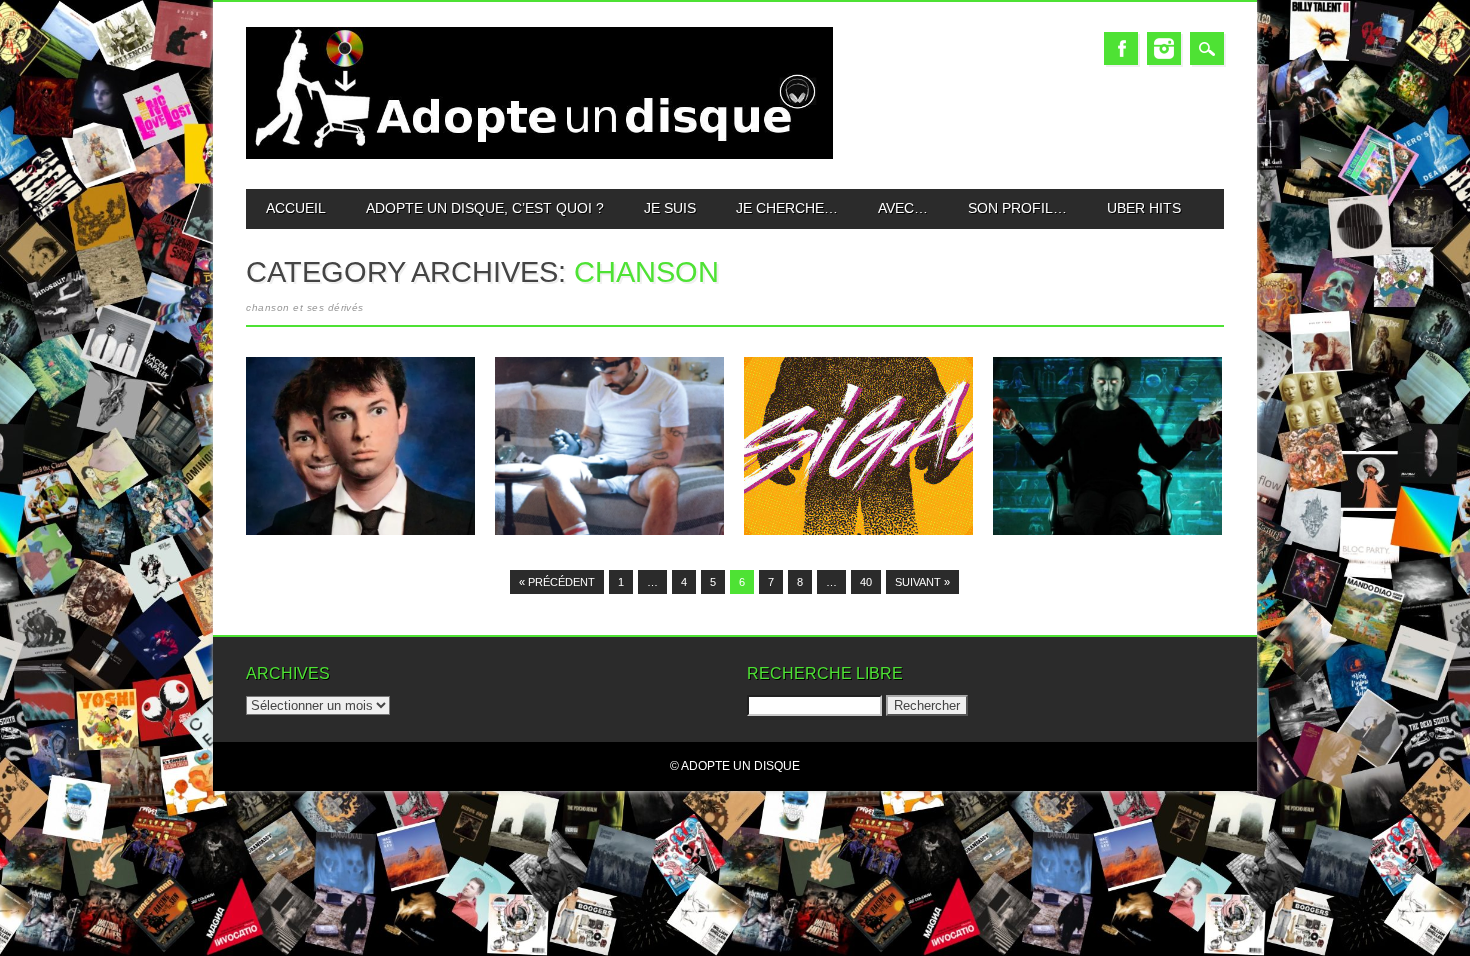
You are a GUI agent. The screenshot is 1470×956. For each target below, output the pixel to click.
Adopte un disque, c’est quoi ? (485, 208)
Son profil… (1017, 208)
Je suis (670, 208)
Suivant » (922, 582)
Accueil (296, 208)
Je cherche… (787, 208)
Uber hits (1144, 208)
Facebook (1121, 48)
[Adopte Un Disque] (539, 154)
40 (866, 582)
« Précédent (557, 582)
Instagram (1164, 48)
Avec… (903, 208)
